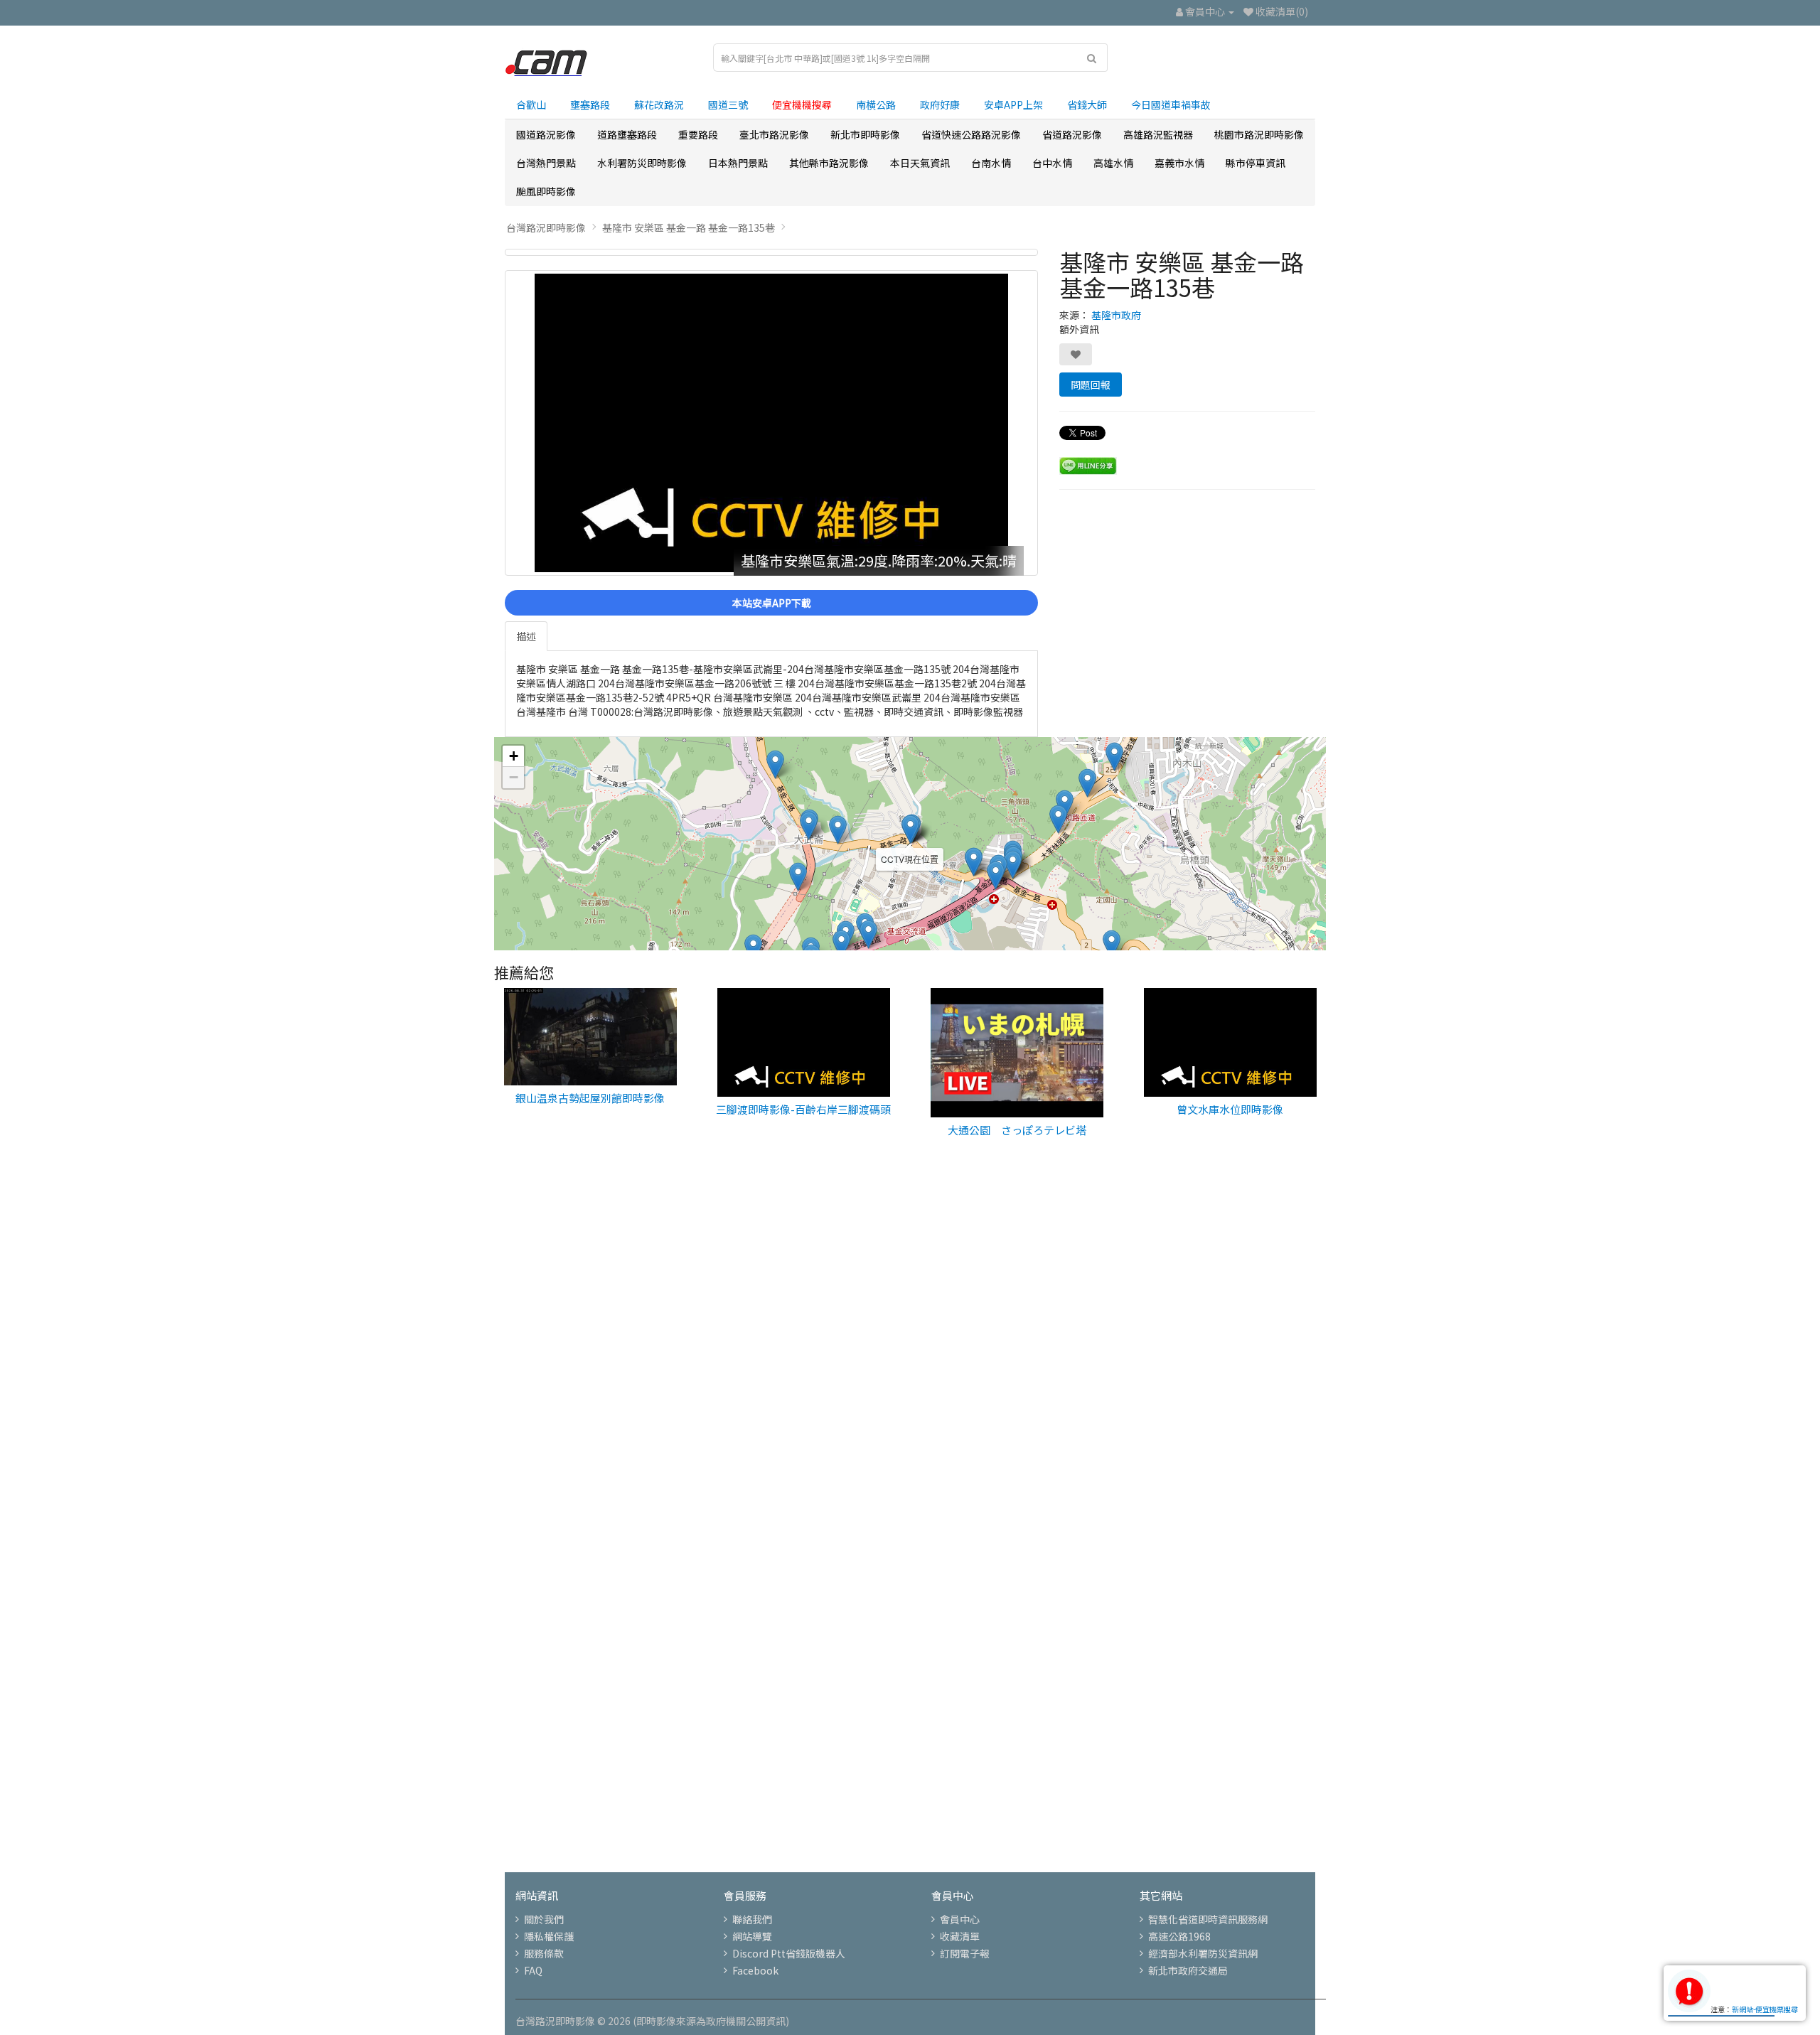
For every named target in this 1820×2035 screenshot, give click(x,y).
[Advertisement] (910, 1394)
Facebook (755, 1970)
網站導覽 (752, 1936)
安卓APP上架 (1013, 104)
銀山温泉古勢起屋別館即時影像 (590, 1098)
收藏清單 (960, 1936)
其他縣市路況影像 (829, 163)
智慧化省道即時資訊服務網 (1208, 1919)
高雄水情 (1113, 163)
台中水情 (1052, 163)
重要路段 (698, 134)
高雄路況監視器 (1158, 134)
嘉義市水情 (1179, 163)
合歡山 (531, 104)
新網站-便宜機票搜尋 (1765, 2009)
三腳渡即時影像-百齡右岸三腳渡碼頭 (803, 1109)
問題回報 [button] (1091, 385)
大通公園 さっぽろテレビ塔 (1017, 1130)
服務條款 (544, 1953)
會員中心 (960, 1919)
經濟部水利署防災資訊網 (1203, 1953)
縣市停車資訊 (1256, 163)
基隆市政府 (1116, 315)
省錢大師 (1087, 104)
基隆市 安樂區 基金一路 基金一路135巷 (689, 227)
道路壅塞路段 (627, 134)
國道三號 (728, 104)
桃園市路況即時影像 (1259, 134)
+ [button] (514, 756)
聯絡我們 (752, 1919)
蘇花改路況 (659, 104)
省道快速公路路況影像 (971, 134)
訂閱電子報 (965, 1953)
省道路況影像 (1072, 134)
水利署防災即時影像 (642, 163)
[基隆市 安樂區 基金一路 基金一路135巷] (771, 252)
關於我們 (544, 1919)
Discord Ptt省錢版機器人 (789, 1953)
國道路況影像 (546, 134)
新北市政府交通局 (1188, 1970)
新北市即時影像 (865, 134)
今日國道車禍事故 (1171, 104)
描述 (526, 636)
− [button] (514, 777)
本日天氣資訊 (920, 163)
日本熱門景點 (738, 163)
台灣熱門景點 (546, 163)
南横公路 (876, 104)
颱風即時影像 (546, 191)
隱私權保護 (549, 1936)
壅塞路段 (590, 104)
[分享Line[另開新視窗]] (1088, 464)
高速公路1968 (1179, 1936)
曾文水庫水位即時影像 (1230, 1109)
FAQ (533, 1970)
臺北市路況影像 (774, 134)
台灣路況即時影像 (546, 227)
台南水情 (991, 163)
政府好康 (940, 104)
